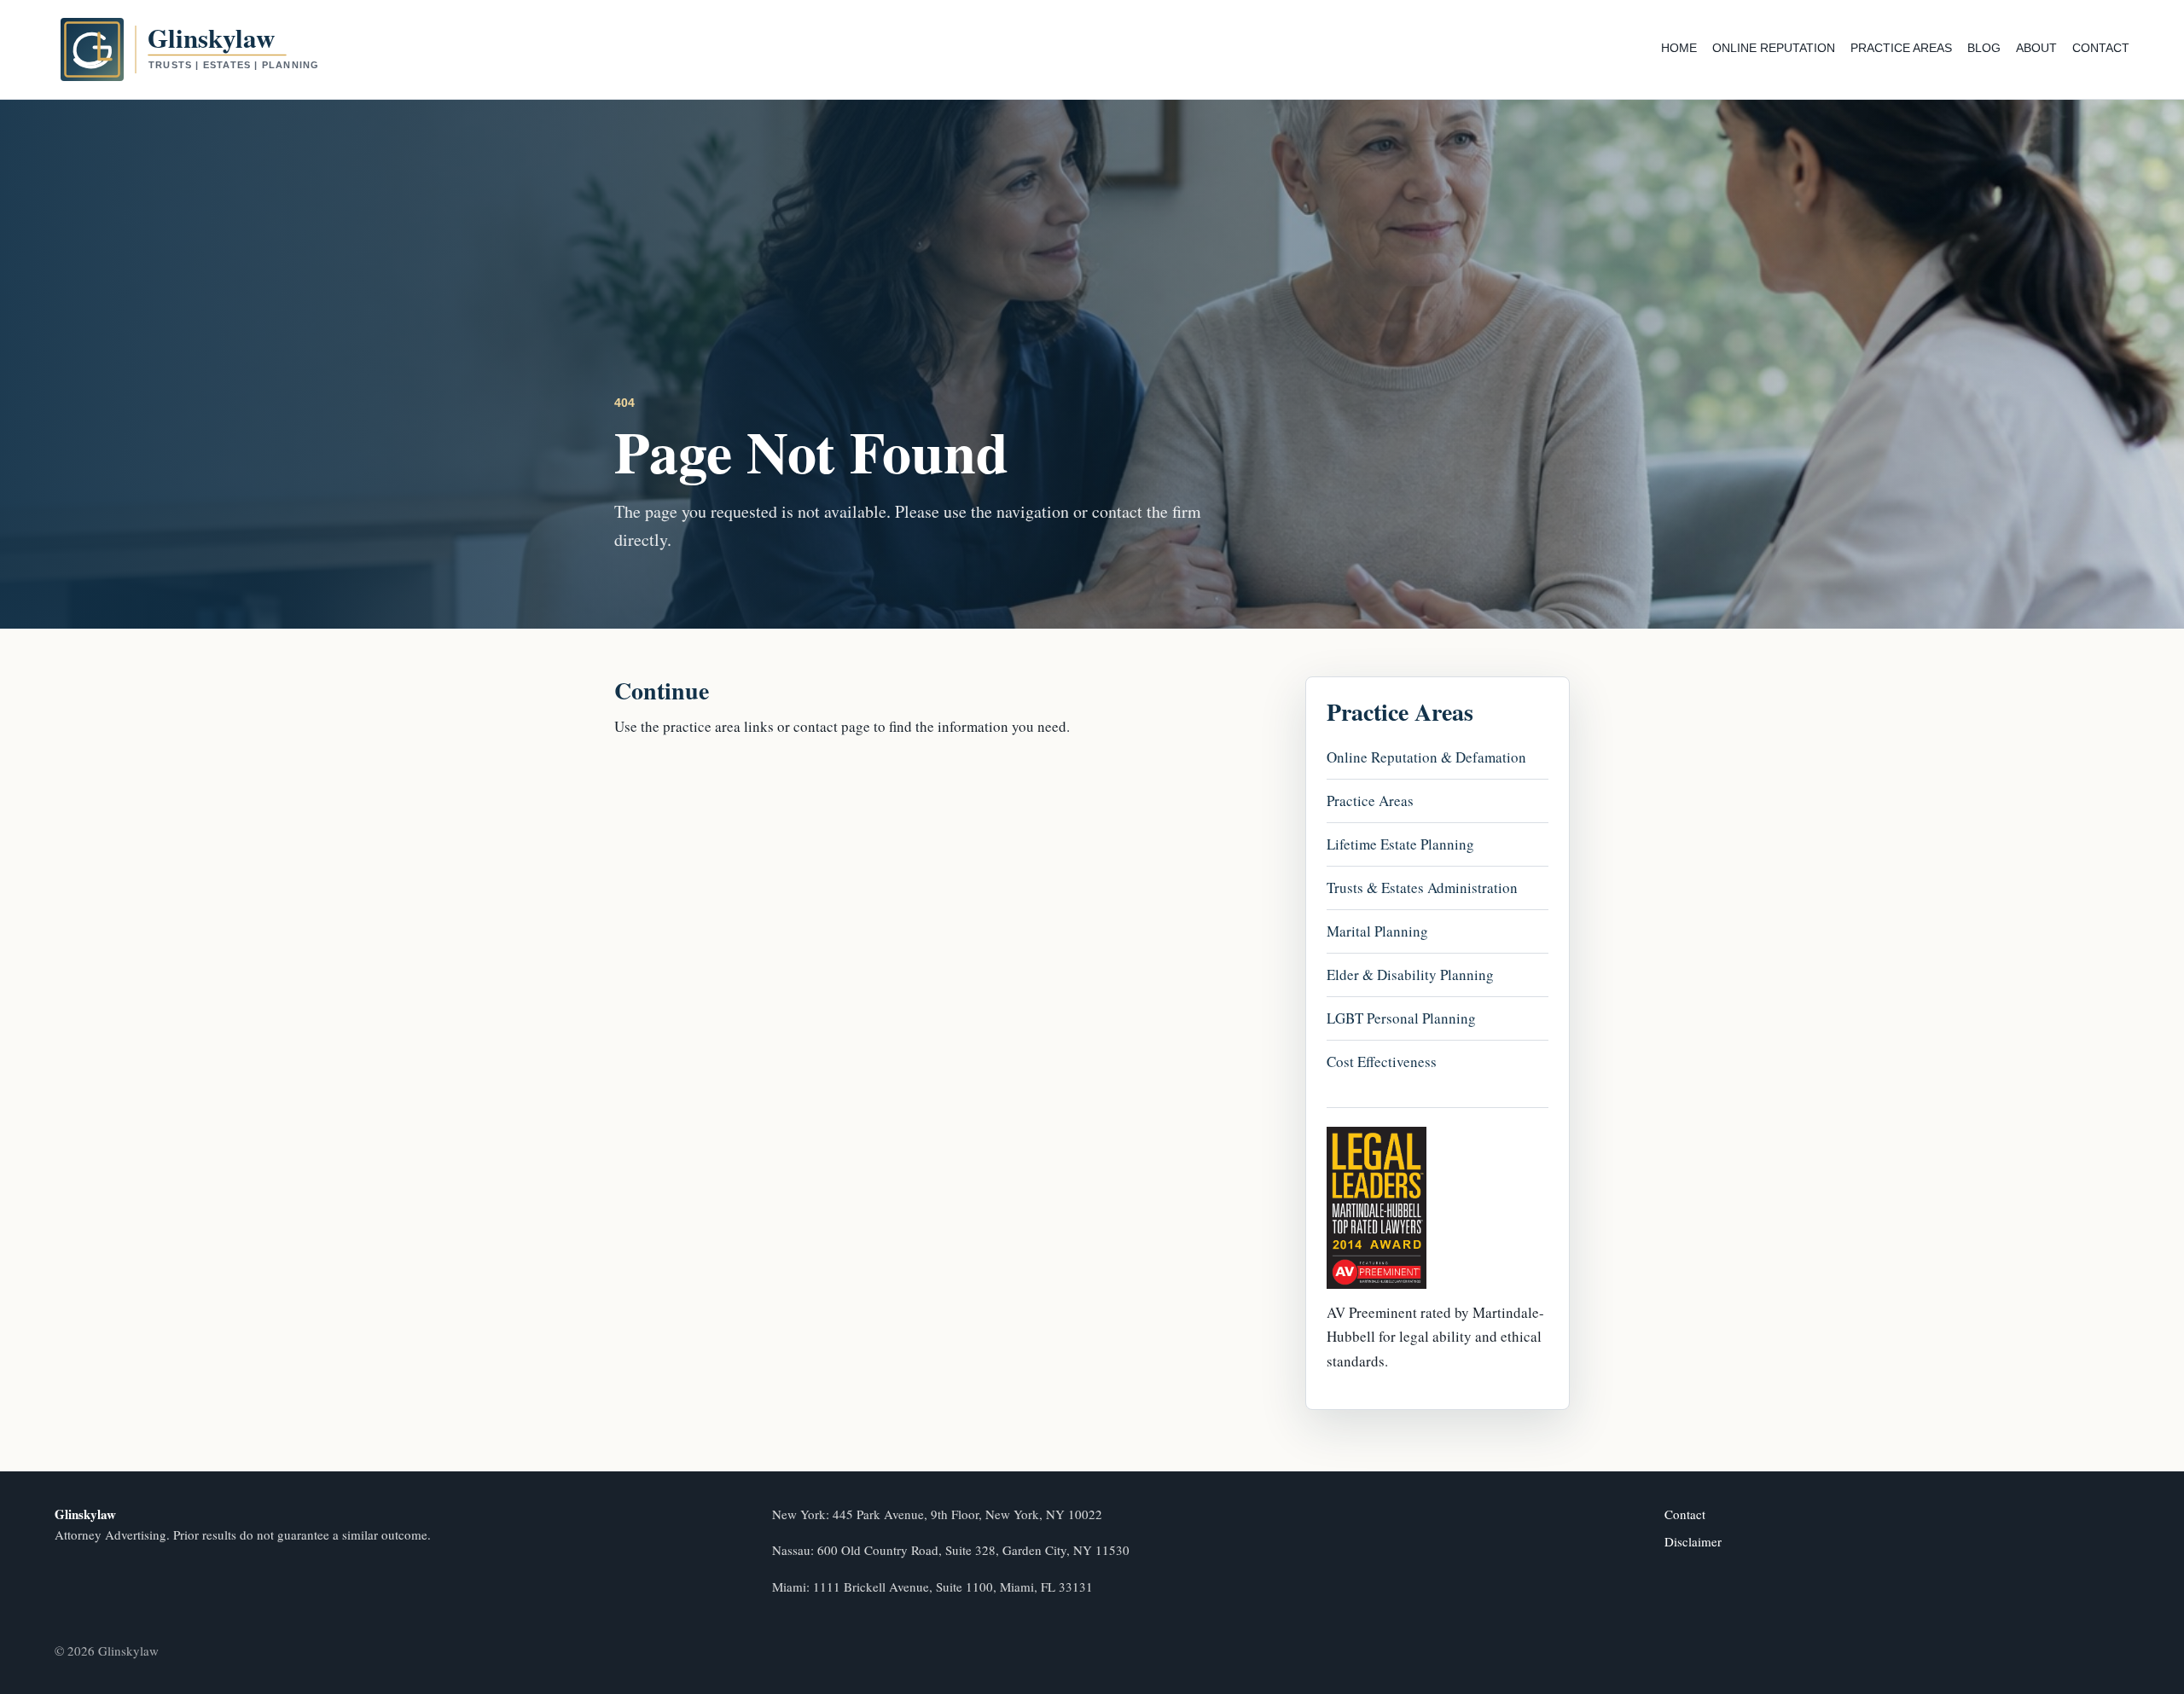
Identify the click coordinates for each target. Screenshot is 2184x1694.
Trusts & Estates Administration (1422, 888)
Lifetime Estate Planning (1400, 844)
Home (1679, 48)
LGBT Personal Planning (1401, 1018)
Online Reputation (1774, 48)
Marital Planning (1377, 931)
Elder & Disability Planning (1410, 975)
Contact (2101, 48)
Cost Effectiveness (1382, 1062)
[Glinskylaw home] (221, 49)
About (2036, 48)
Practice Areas (1901, 48)
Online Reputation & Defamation (1426, 757)
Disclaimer (1693, 1541)
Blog (1984, 48)
